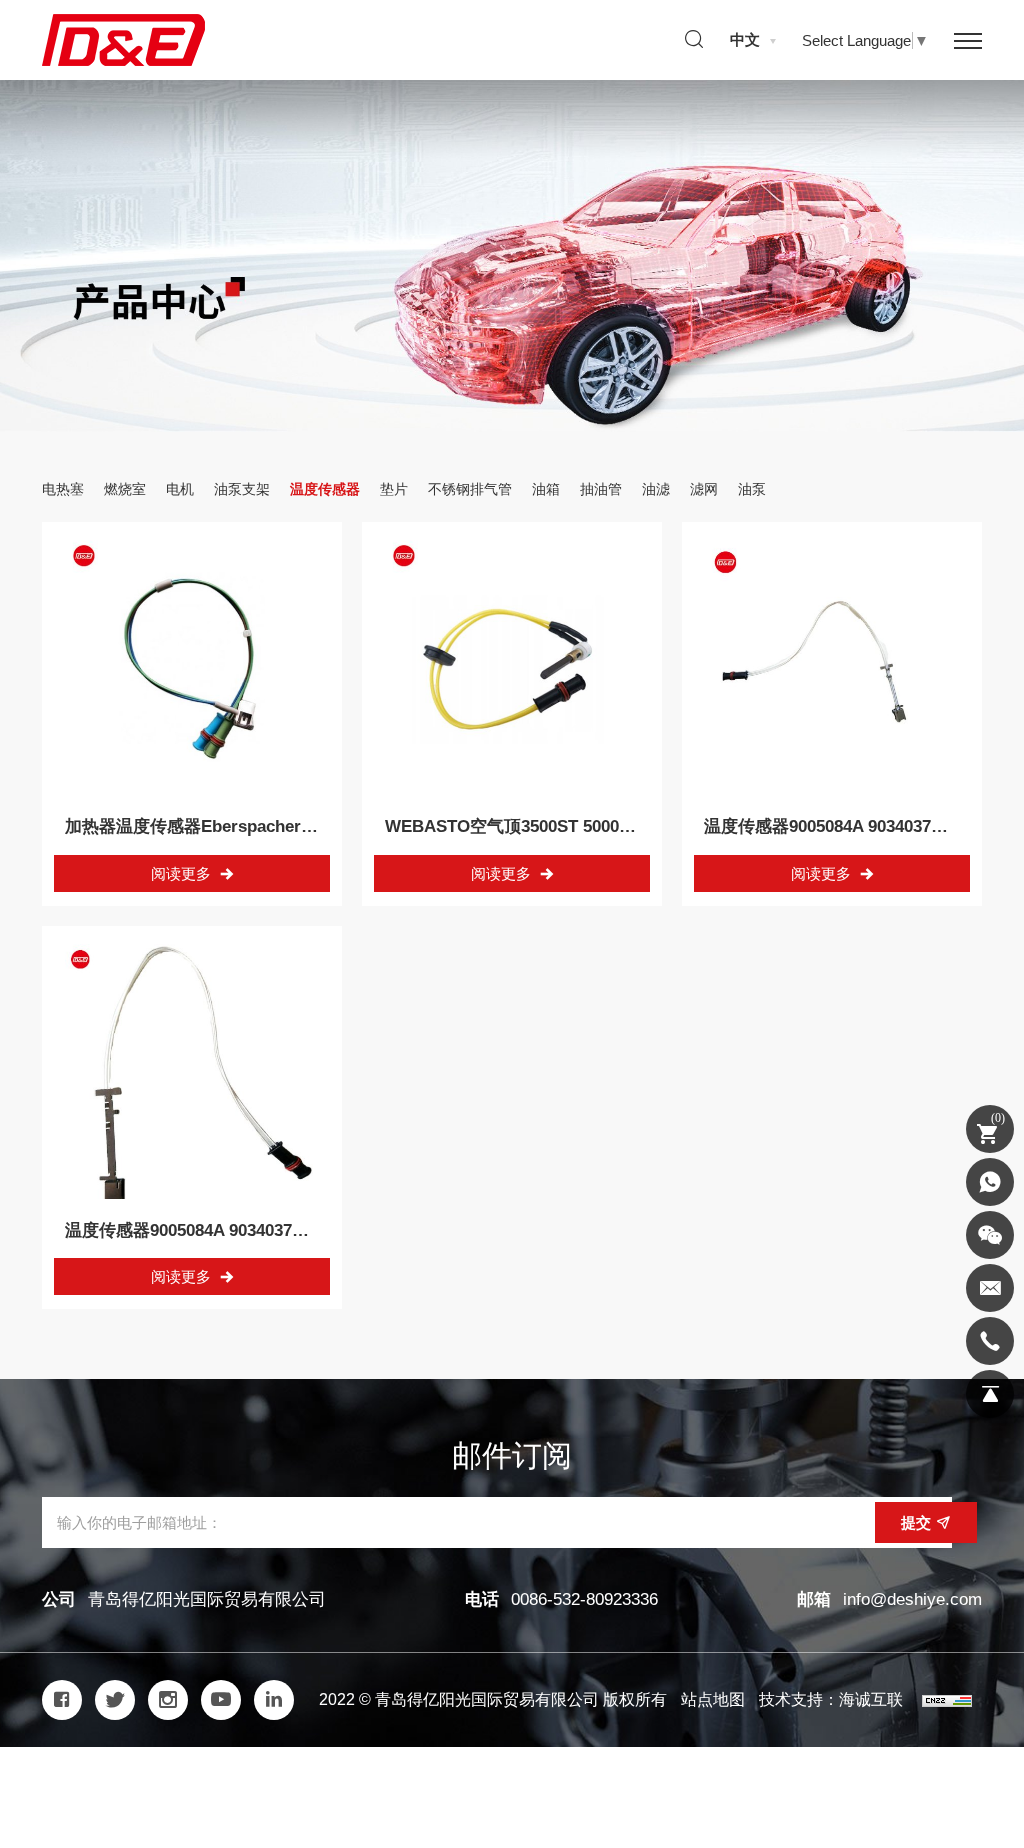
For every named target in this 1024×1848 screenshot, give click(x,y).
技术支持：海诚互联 (831, 1699)
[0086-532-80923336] (990, 1341)
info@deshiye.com (912, 1599)
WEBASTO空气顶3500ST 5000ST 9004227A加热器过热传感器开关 (637, 826)
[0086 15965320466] (990, 1182)
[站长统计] (947, 1699)
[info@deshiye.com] (990, 1288)
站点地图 (713, 1699)
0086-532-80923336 (584, 1599)
